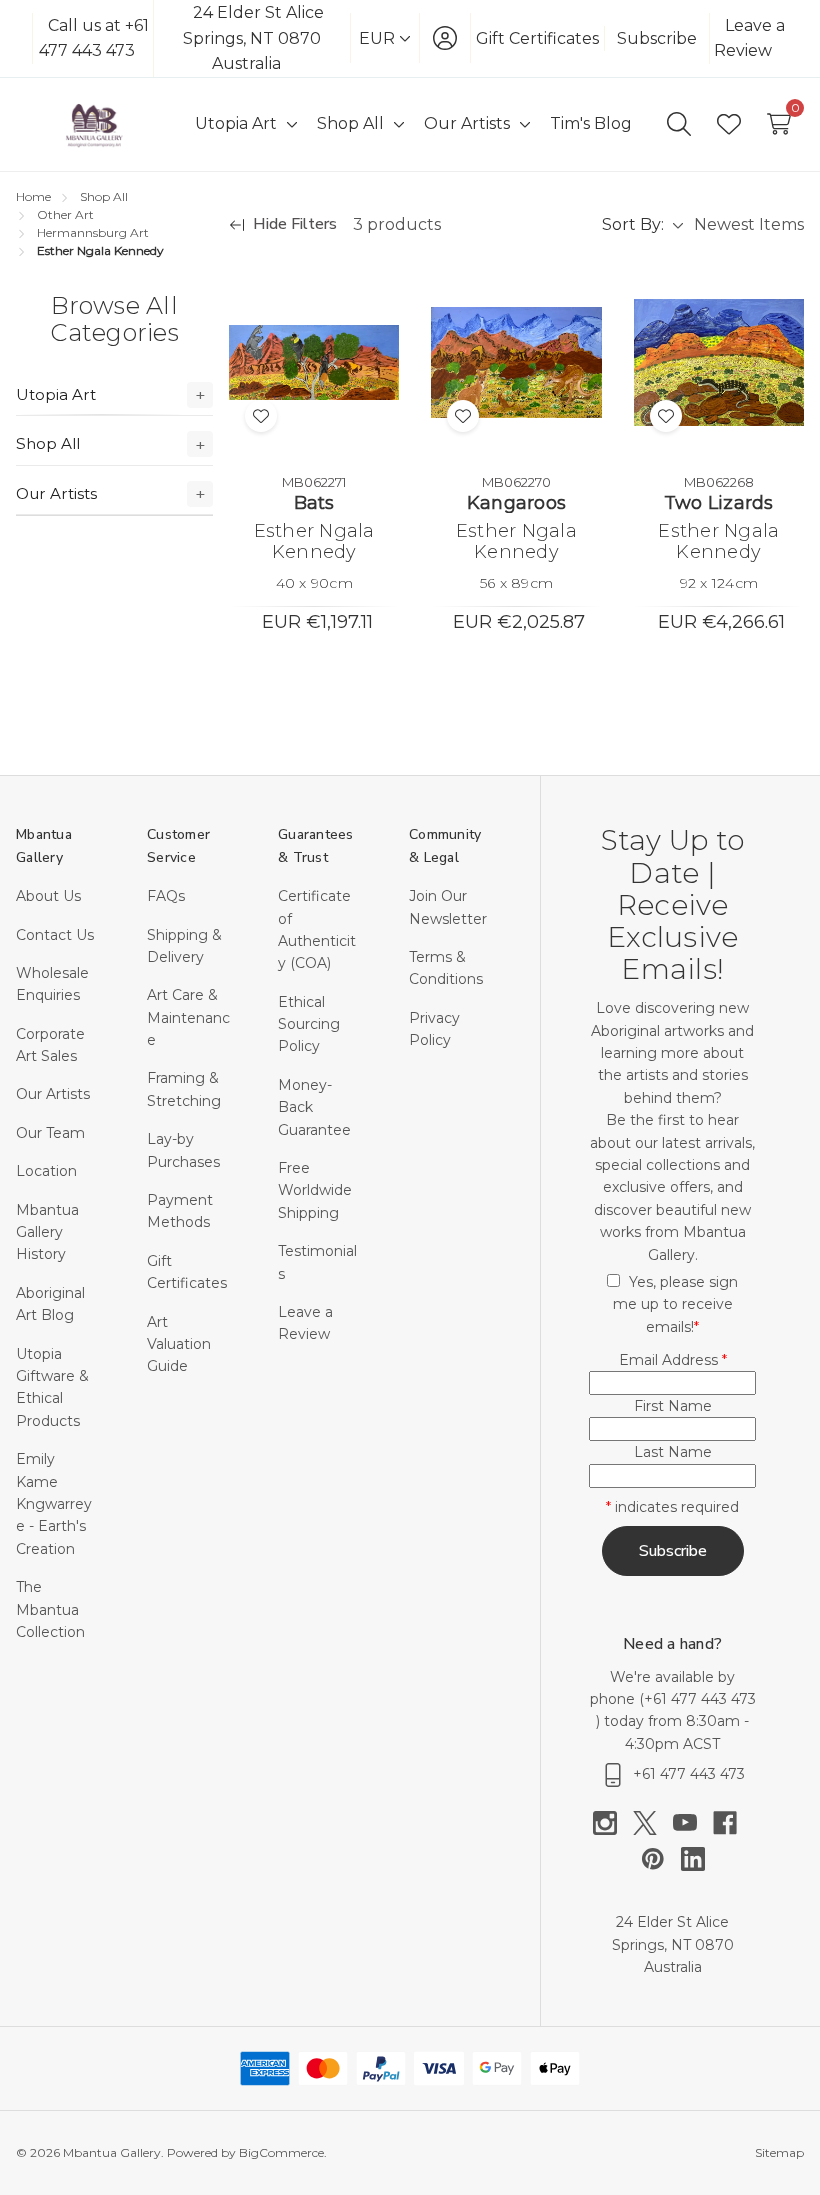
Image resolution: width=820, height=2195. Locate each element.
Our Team (50, 1133)
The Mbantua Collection (50, 1609)
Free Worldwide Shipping (315, 1190)
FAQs (166, 896)
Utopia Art (56, 394)
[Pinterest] (661, 1859)
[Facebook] (733, 1823)
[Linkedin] (693, 1859)
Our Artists (56, 493)
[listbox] (748, 225)
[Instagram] (613, 1823)
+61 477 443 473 (700, 1699)
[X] (653, 1823)
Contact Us (55, 935)
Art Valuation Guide (179, 1344)
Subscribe (657, 38)
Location (46, 1171)
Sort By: (633, 224)
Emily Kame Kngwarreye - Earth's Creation (54, 1504)
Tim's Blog (591, 123)
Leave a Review (749, 38)
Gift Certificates (537, 38)
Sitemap (779, 2152)
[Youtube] (693, 1823)
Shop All (48, 443)
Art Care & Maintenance (188, 1017)
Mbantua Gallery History (47, 1232)
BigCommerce (281, 2152)
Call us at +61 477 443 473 (94, 38)
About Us (48, 896)
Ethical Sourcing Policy (309, 1024)
